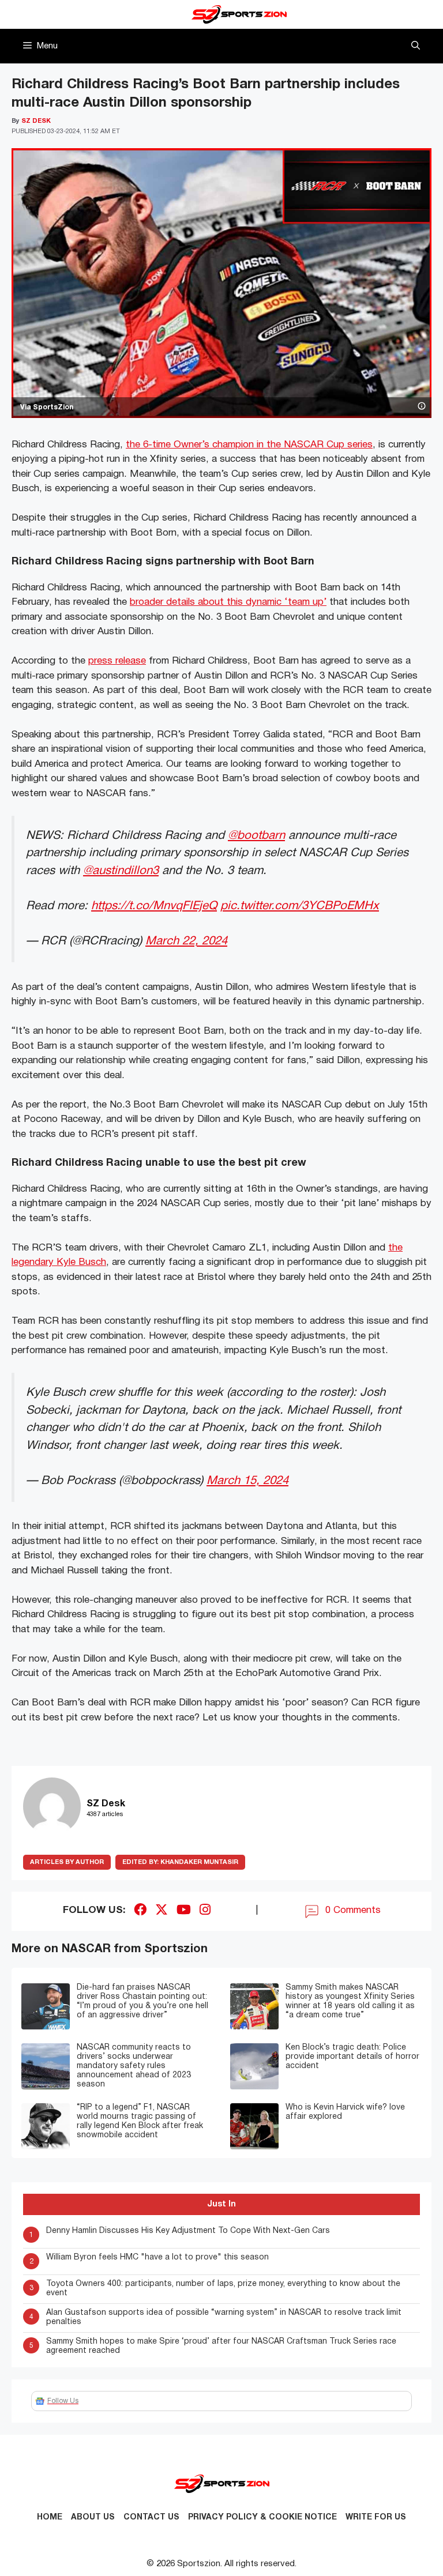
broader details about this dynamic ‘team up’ (228, 602)
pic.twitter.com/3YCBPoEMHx (300, 906)
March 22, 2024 (186, 941)
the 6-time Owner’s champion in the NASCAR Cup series (249, 445)
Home (50, 2517)
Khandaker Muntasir (180, 1862)
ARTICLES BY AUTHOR (67, 1862)
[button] (416, 46)
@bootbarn (256, 836)
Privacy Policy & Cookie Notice (262, 2517)
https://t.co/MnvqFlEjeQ (154, 906)
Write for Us (376, 2517)
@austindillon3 (121, 871)
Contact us (151, 2517)
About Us (93, 2517)
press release (117, 661)
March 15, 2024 (247, 1481)
